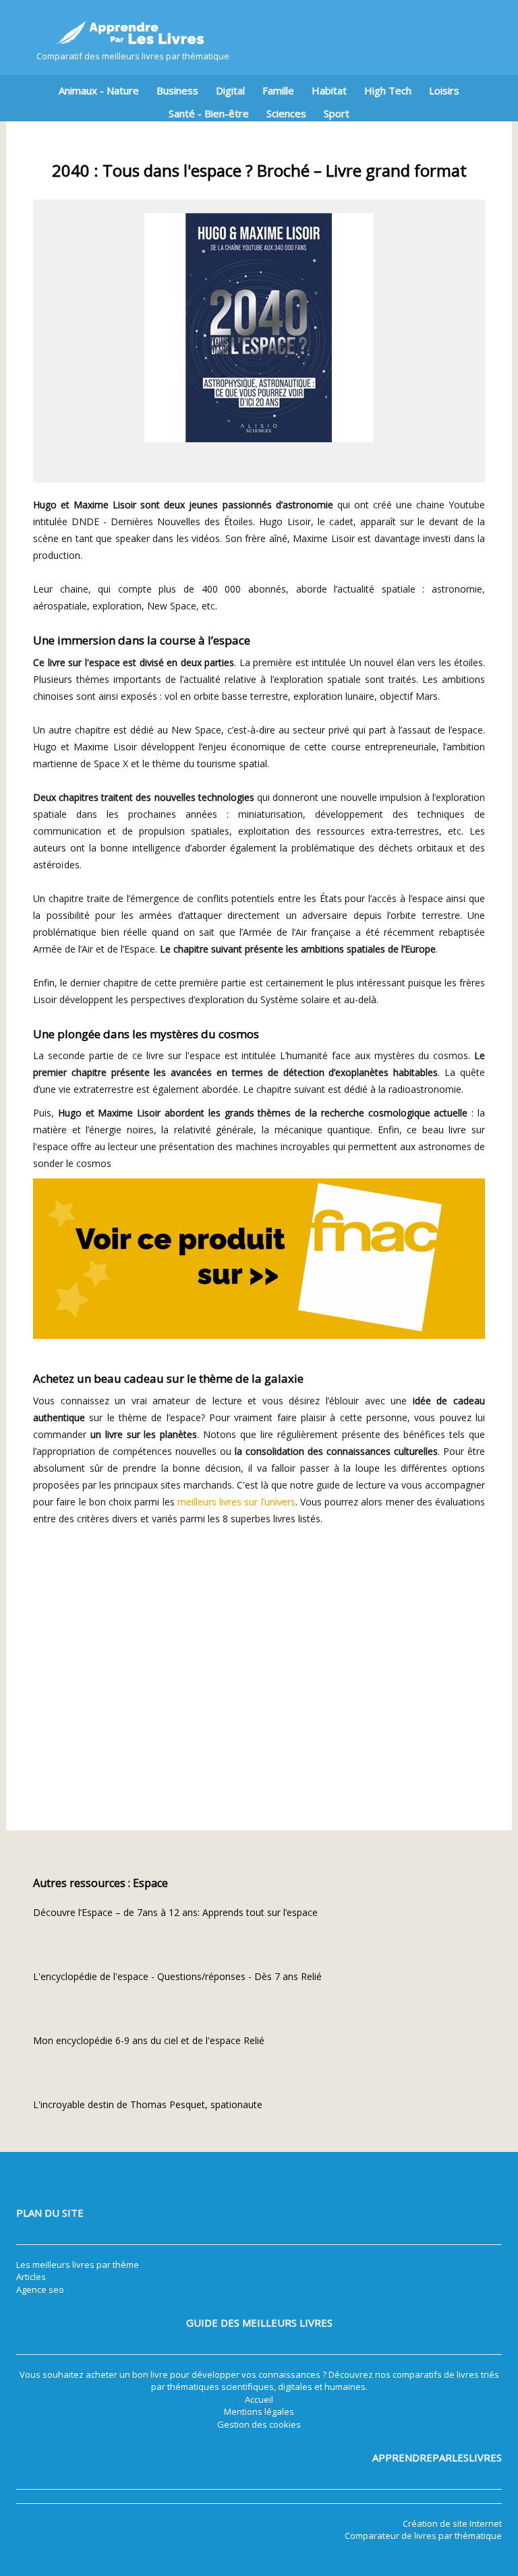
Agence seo (40, 2289)
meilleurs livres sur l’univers (236, 1502)
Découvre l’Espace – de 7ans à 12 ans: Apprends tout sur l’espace (175, 1912)
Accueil (259, 2399)
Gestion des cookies (259, 2424)
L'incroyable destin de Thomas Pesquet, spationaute (148, 2104)
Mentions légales (259, 2412)
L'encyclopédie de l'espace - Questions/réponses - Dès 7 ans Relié (177, 1976)
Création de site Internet (452, 2523)
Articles (31, 2277)
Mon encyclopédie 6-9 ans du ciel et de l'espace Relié (149, 2040)
